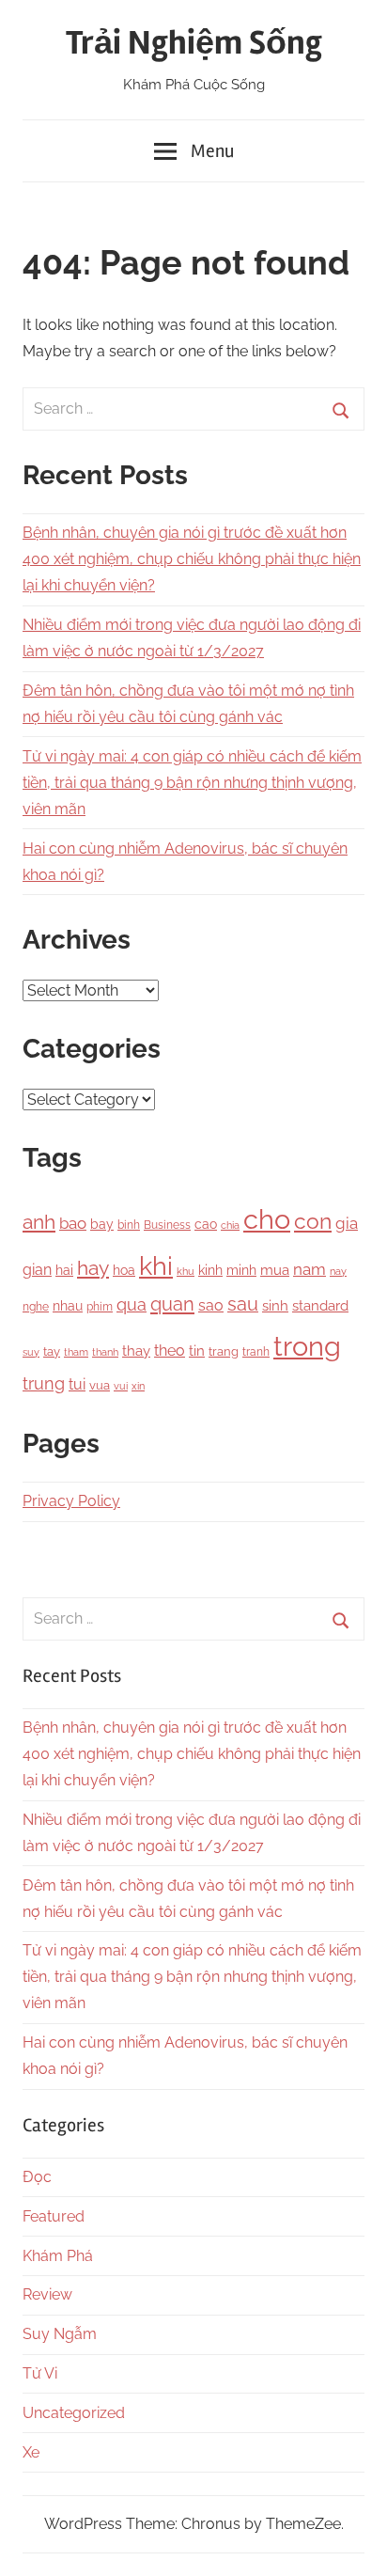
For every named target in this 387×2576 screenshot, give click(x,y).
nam (310, 1269)
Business (167, 1225)
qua (132, 1304)
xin (138, 1386)
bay (102, 1224)
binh (129, 1225)
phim (100, 1307)
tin (197, 1351)
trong (307, 1346)
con (313, 1221)
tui (77, 1384)
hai (64, 1270)
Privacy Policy (71, 1501)
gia (347, 1223)
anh (39, 1222)
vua (100, 1385)
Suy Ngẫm (60, 2334)
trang (224, 1351)
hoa (124, 1270)
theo (170, 1351)
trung (44, 1383)
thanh (105, 1352)
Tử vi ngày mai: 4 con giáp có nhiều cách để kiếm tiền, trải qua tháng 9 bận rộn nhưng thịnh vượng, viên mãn (192, 783)
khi (156, 1265)
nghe (36, 1306)
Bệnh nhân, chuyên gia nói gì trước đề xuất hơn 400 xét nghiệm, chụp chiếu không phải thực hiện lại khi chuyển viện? (192, 559)
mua (275, 1270)
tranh (256, 1352)
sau (243, 1304)
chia (230, 1225)
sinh (275, 1305)
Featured (54, 2216)
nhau (68, 1306)
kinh (210, 1270)
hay (93, 1268)
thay (136, 1351)
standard (320, 1306)
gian (37, 1270)
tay (52, 1351)
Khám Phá (58, 2256)
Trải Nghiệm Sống (194, 43)
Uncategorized (74, 2413)
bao (73, 1223)
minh (241, 1270)
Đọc (37, 2177)
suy (31, 1352)
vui (121, 1386)
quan (172, 1304)
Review (47, 2294)
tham (76, 1352)
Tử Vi (40, 2373)
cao (206, 1224)
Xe (31, 2452)
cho (267, 1219)
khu (186, 1272)
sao (211, 1305)
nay (338, 1271)
